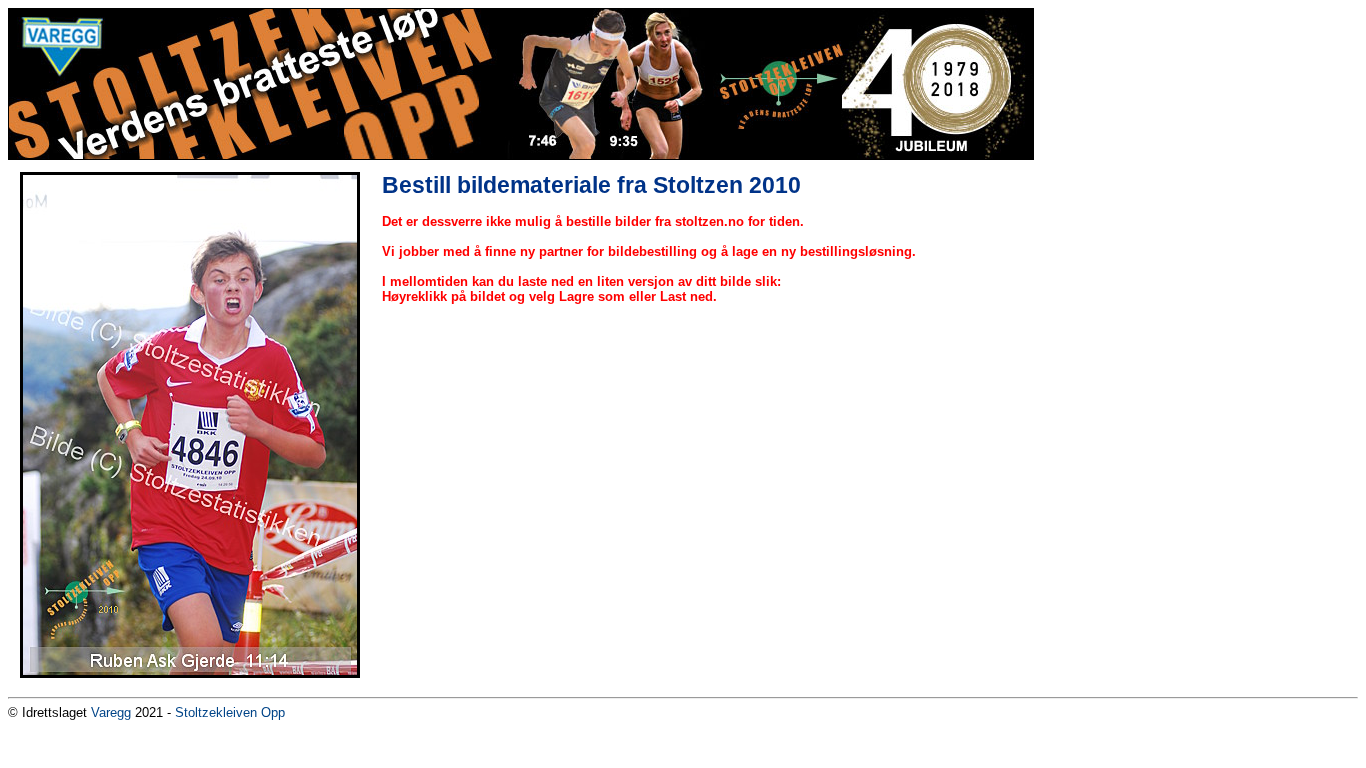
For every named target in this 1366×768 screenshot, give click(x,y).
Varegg (111, 712)
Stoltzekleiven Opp (230, 712)
